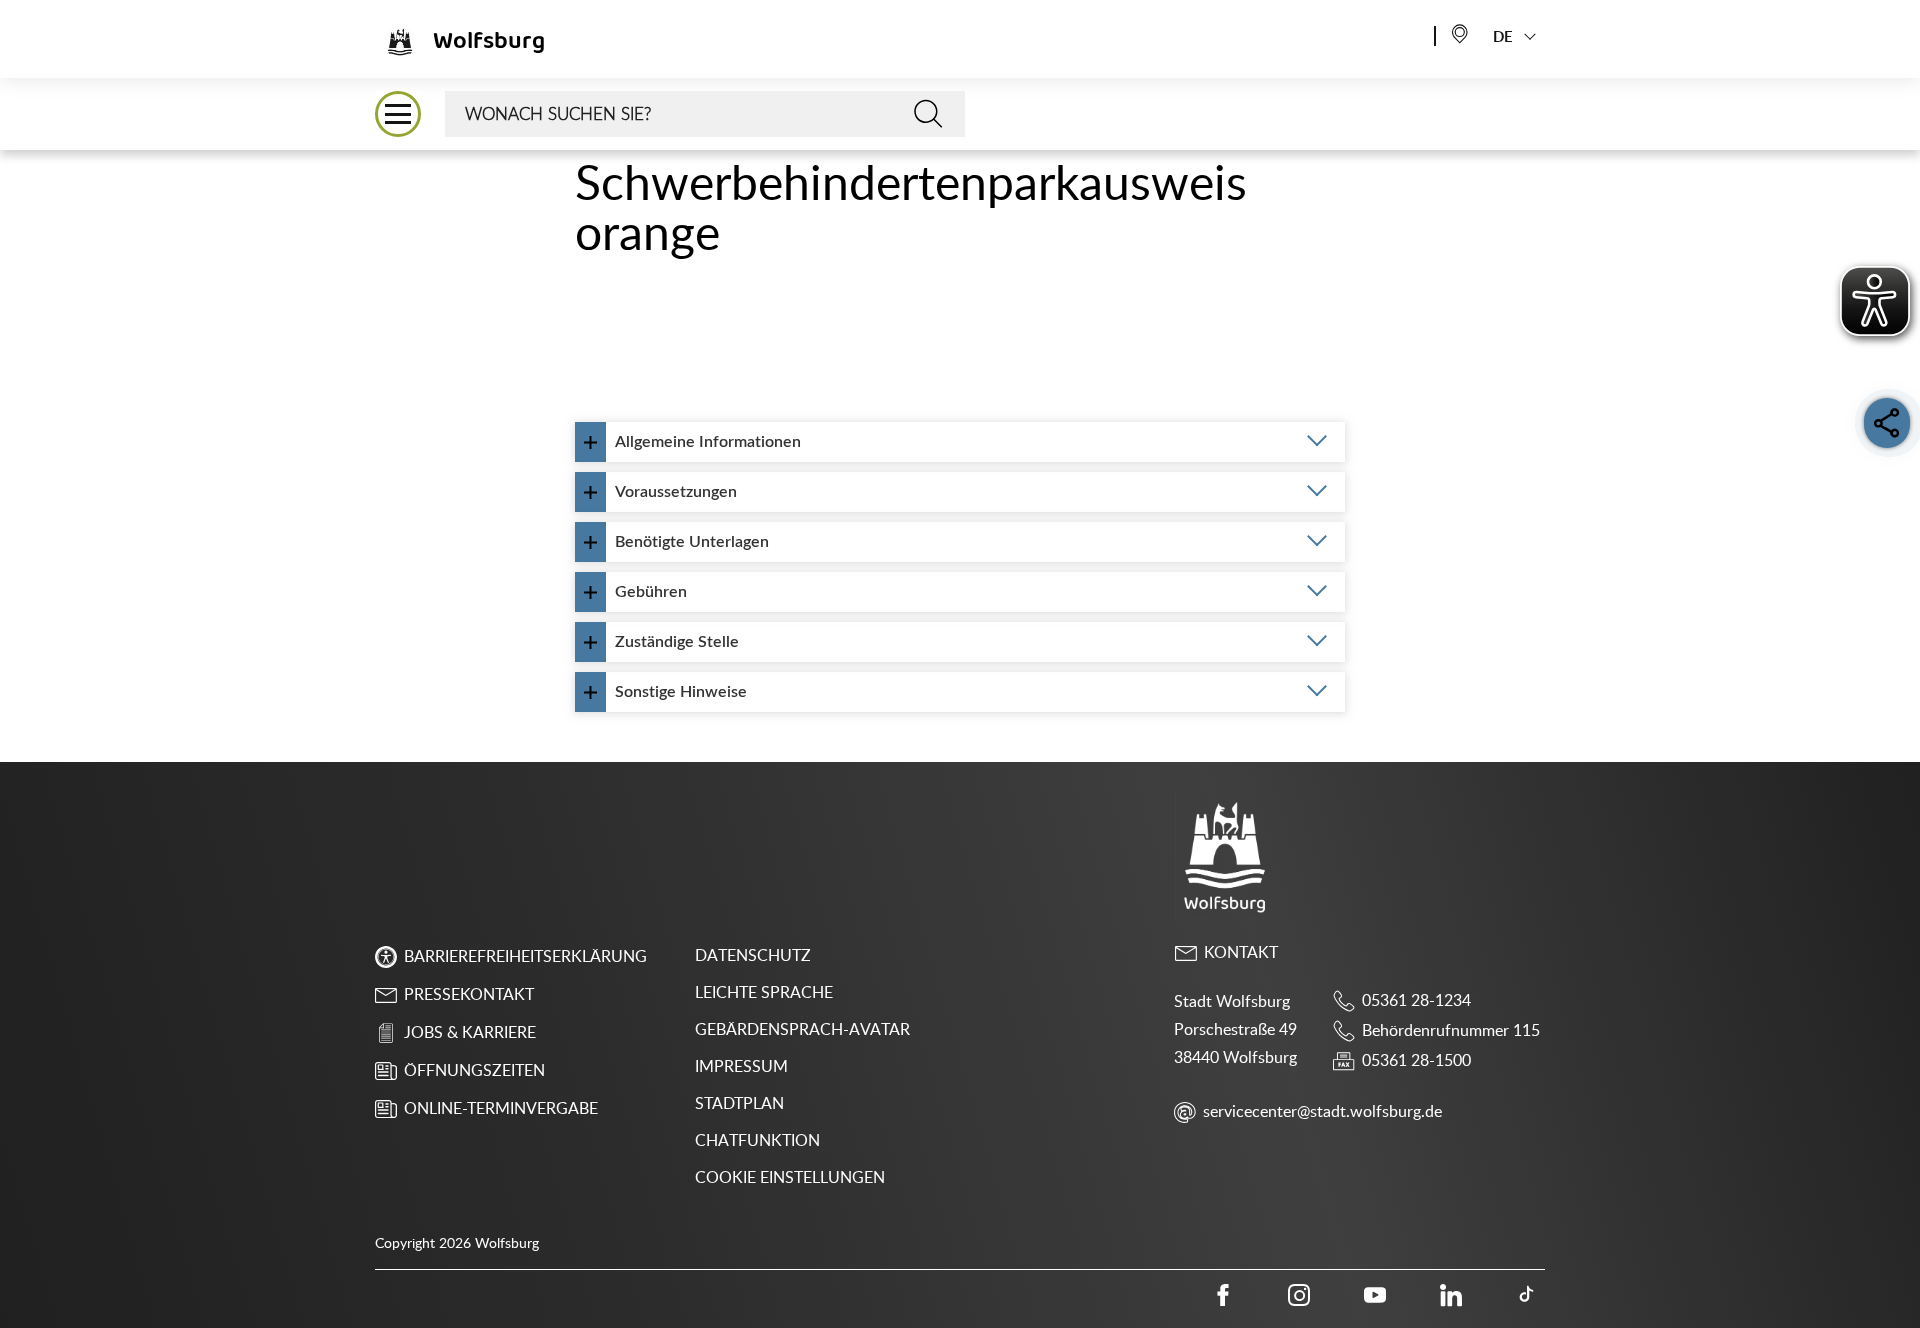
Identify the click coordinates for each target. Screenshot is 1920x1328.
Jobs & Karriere (470, 1033)
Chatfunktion (757, 1141)
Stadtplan (739, 1104)
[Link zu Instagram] (1299, 1295)
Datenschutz (753, 956)
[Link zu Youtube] (1375, 1295)
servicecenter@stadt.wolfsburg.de (1322, 1112)
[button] (398, 114)
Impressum (741, 1067)
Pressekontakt (469, 995)
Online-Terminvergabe (501, 1109)
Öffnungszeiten (474, 1071)
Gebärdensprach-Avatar (802, 1030)
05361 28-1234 (1416, 1001)
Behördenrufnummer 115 (1451, 1031)
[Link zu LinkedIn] (1451, 1295)
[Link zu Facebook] (1223, 1295)
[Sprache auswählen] (1460, 32)
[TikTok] (1527, 1295)
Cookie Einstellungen (790, 1178)
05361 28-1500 (1416, 1061)
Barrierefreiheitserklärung (525, 957)
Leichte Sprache (764, 993)
